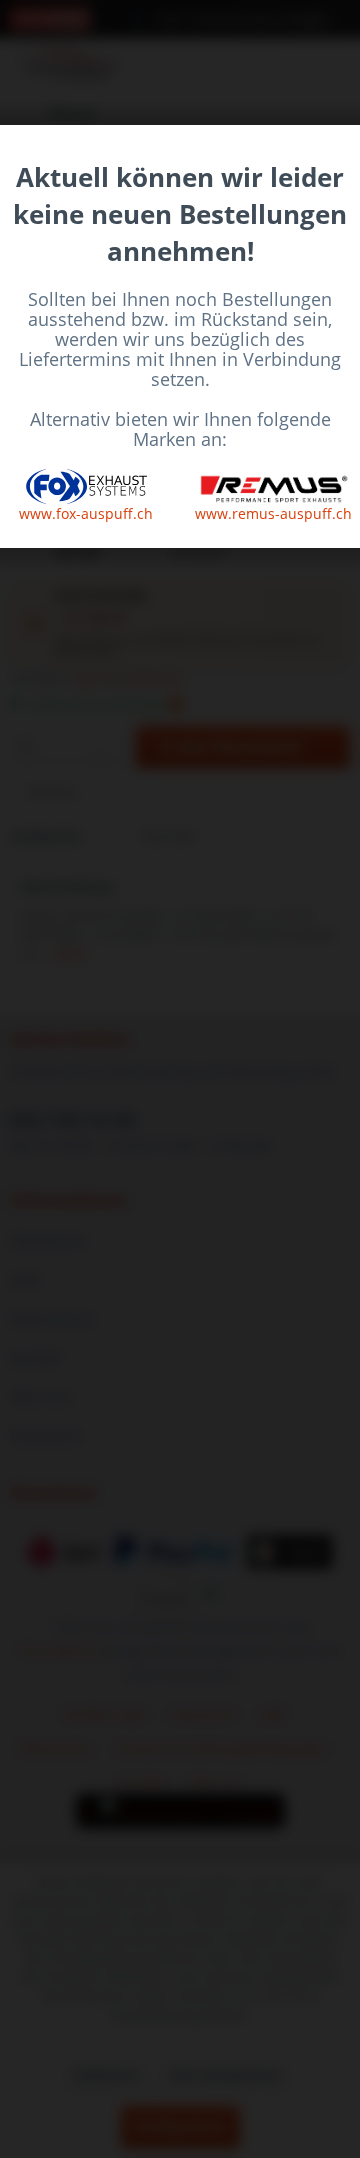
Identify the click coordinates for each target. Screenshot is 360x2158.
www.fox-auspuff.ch (86, 513)
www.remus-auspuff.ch (273, 513)
